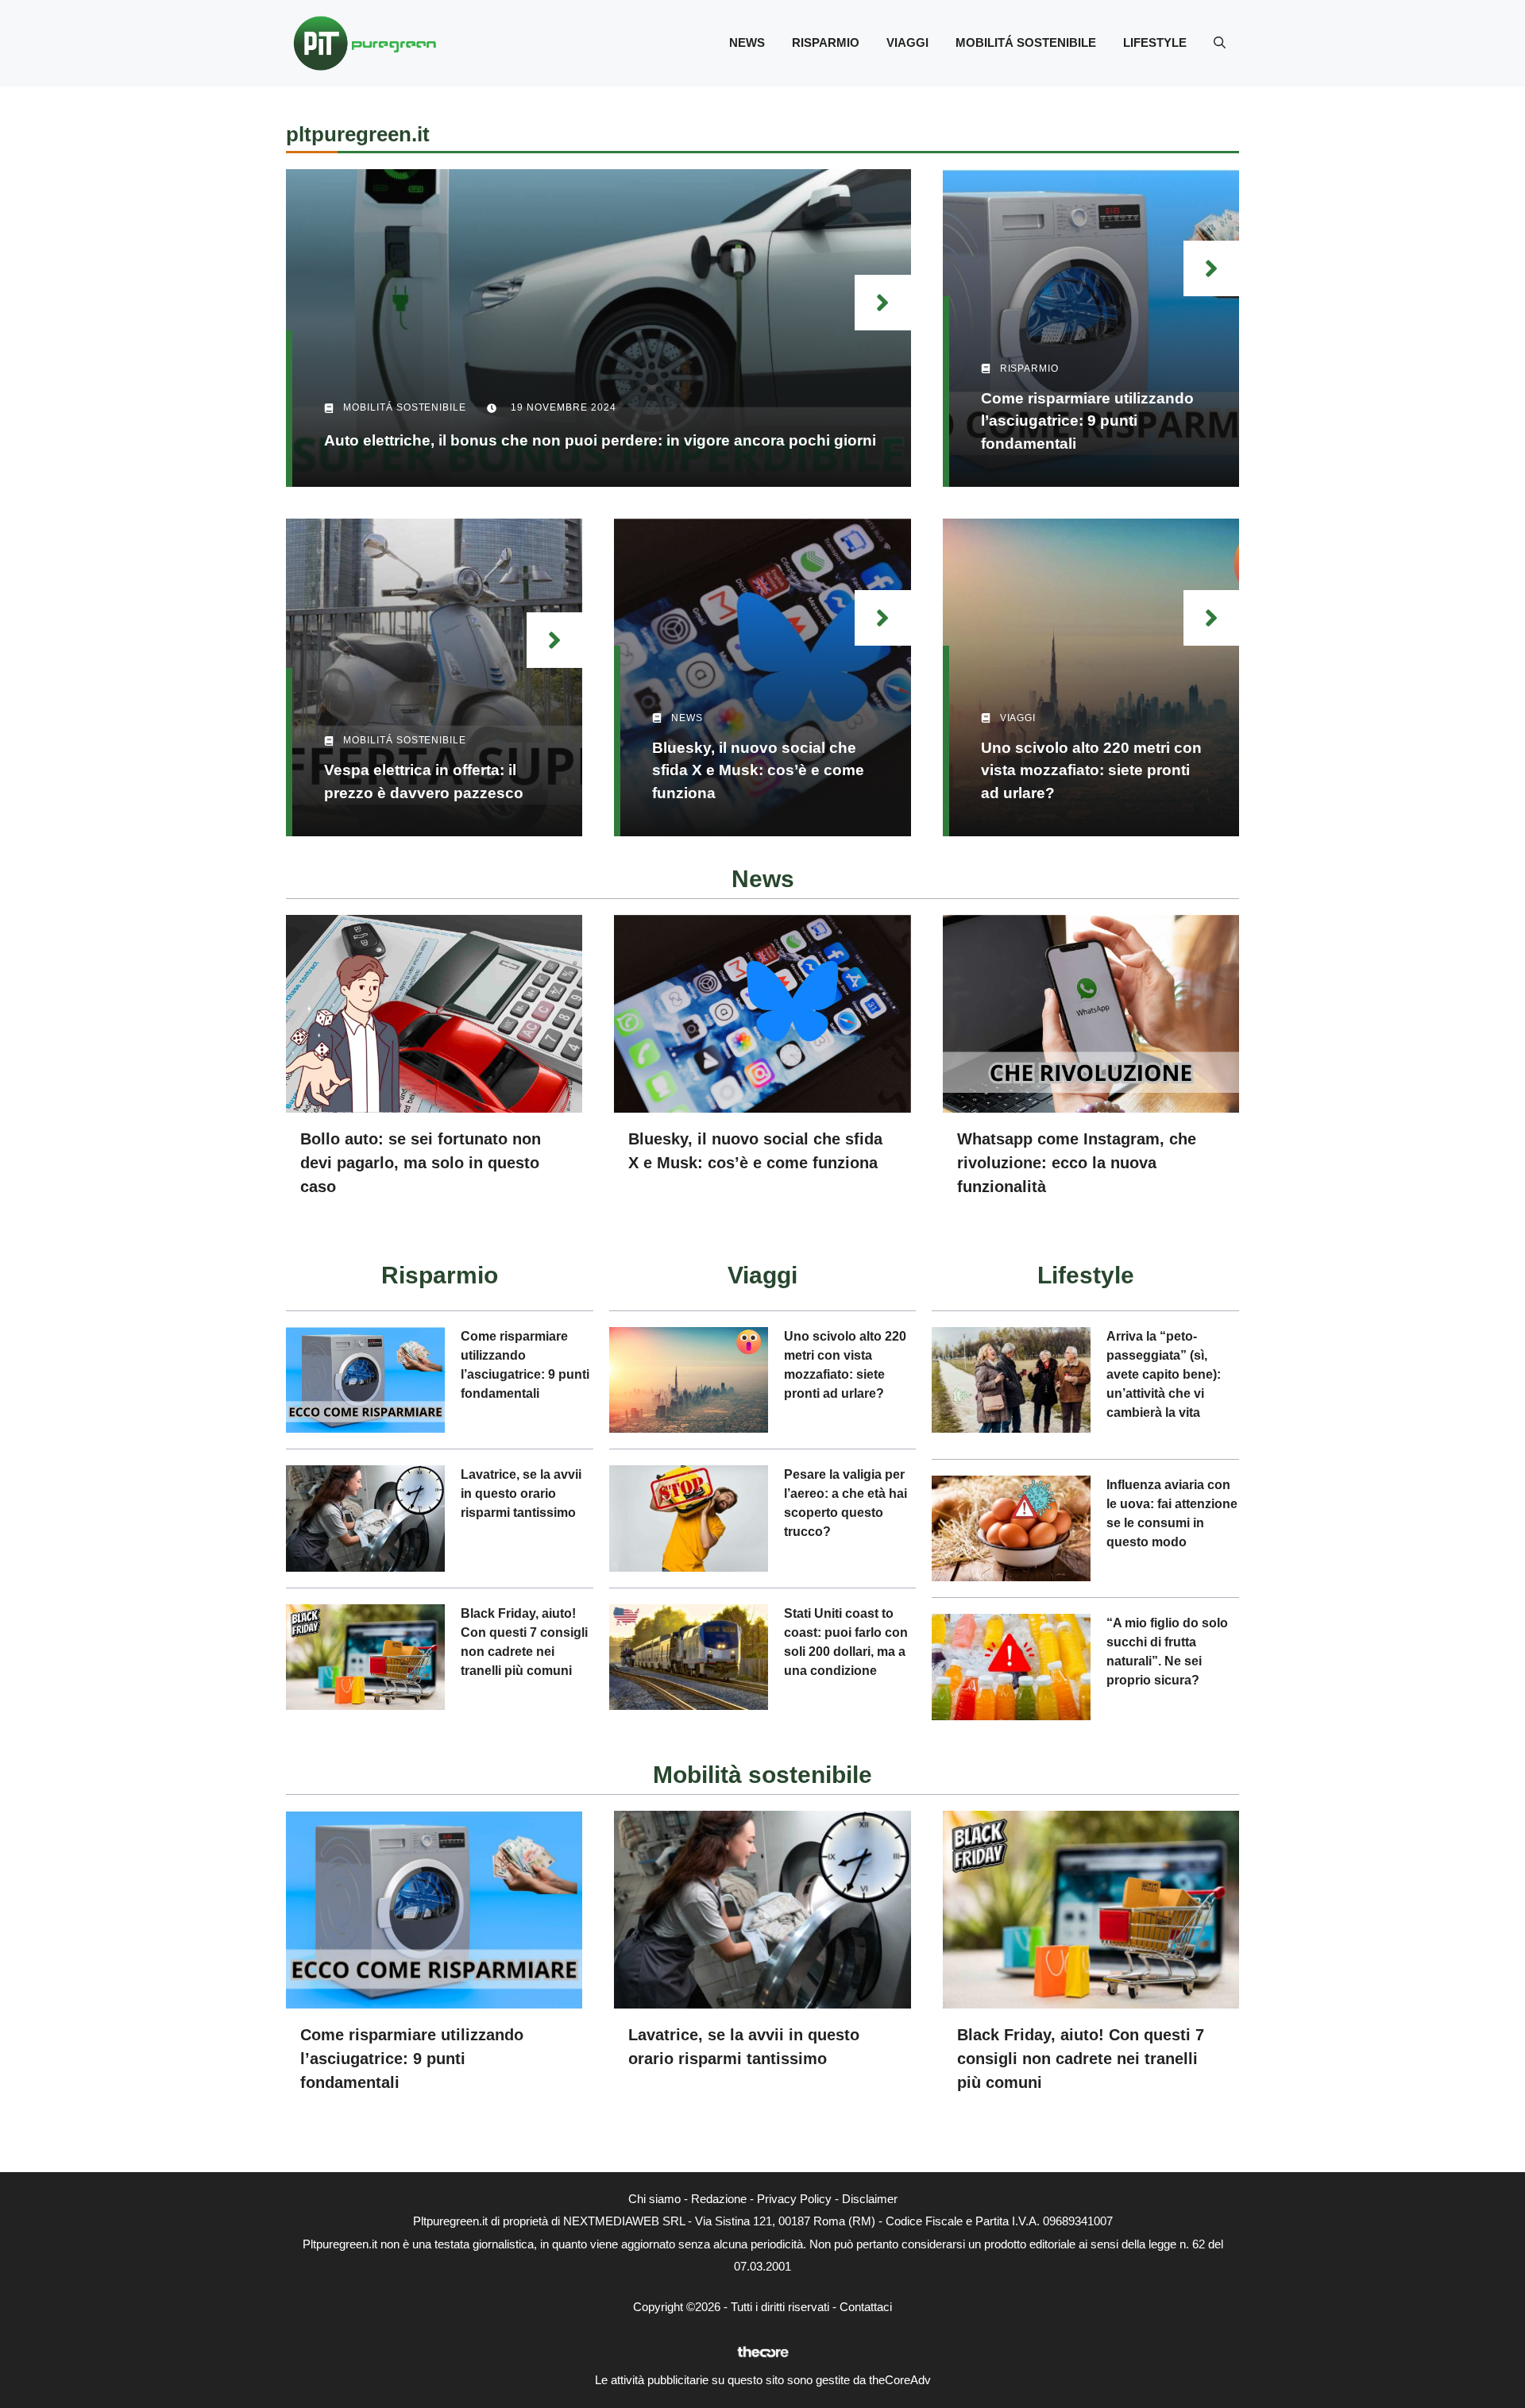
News (747, 42)
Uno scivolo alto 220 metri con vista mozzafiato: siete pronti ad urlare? (1091, 770)
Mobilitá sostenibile (1026, 42)
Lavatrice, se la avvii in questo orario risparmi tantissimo (521, 1493)
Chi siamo (654, 2199)
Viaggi (907, 42)
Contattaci (866, 2307)
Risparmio (826, 42)
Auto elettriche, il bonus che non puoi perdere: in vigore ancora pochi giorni (600, 440)
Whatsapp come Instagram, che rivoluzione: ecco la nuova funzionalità (1077, 1163)
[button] (1220, 43)
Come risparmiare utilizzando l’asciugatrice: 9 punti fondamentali (1087, 421)
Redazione (719, 2199)
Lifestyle (1155, 42)
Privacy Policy (794, 2199)
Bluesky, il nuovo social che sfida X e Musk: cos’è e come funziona (758, 770)
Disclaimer (870, 2199)
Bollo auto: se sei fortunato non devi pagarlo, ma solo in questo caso (421, 1163)
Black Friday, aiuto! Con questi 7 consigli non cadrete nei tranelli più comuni (1081, 2059)
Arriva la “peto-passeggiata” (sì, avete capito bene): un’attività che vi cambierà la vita (1164, 1374)
